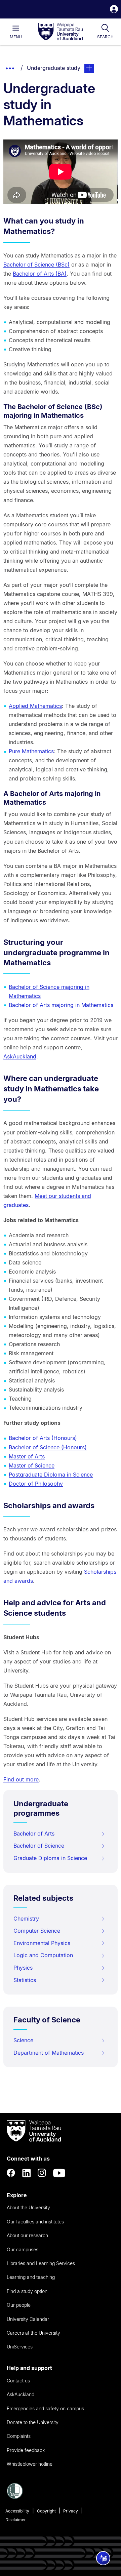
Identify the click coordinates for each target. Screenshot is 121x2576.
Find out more (21, 1779)
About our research (27, 2235)
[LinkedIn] (27, 2173)
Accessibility (17, 2511)
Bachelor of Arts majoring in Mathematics (61, 1005)
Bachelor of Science (39, 1846)
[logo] (61, 32)
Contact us (18, 2381)
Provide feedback (26, 2450)
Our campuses (23, 2249)
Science (23, 2040)
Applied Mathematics (35, 706)
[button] (114, 10)
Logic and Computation (43, 1955)
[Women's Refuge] (15, 2497)
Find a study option (27, 2291)
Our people (19, 2305)
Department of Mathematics (49, 2053)
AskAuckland (20, 1056)
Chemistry (26, 1919)
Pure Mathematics (31, 751)
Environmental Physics (42, 1943)
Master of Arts (27, 1456)
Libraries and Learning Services (41, 2263)
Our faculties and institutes (35, 2222)
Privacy (71, 2511)
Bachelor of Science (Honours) (48, 1447)
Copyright (46, 2511)
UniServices (20, 2347)
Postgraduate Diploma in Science (51, 1475)
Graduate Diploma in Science (50, 1858)
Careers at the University (33, 2333)
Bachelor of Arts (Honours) (43, 1438)
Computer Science (37, 1931)
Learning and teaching (31, 2277)
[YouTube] (59, 2173)
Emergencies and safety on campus (45, 2408)
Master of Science (32, 1465)
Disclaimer (16, 2520)
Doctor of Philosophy (36, 1484)
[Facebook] (11, 2173)
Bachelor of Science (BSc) (36, 265)
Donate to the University (33, 2422)
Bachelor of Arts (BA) (40, 274)
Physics (23, 1968)
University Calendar (28, 2319)
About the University (28, 2207)
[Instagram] (42, 2173)
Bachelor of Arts (34, 1834)
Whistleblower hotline (30, 2464)
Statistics (25, 1980)
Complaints (19, 2436)
